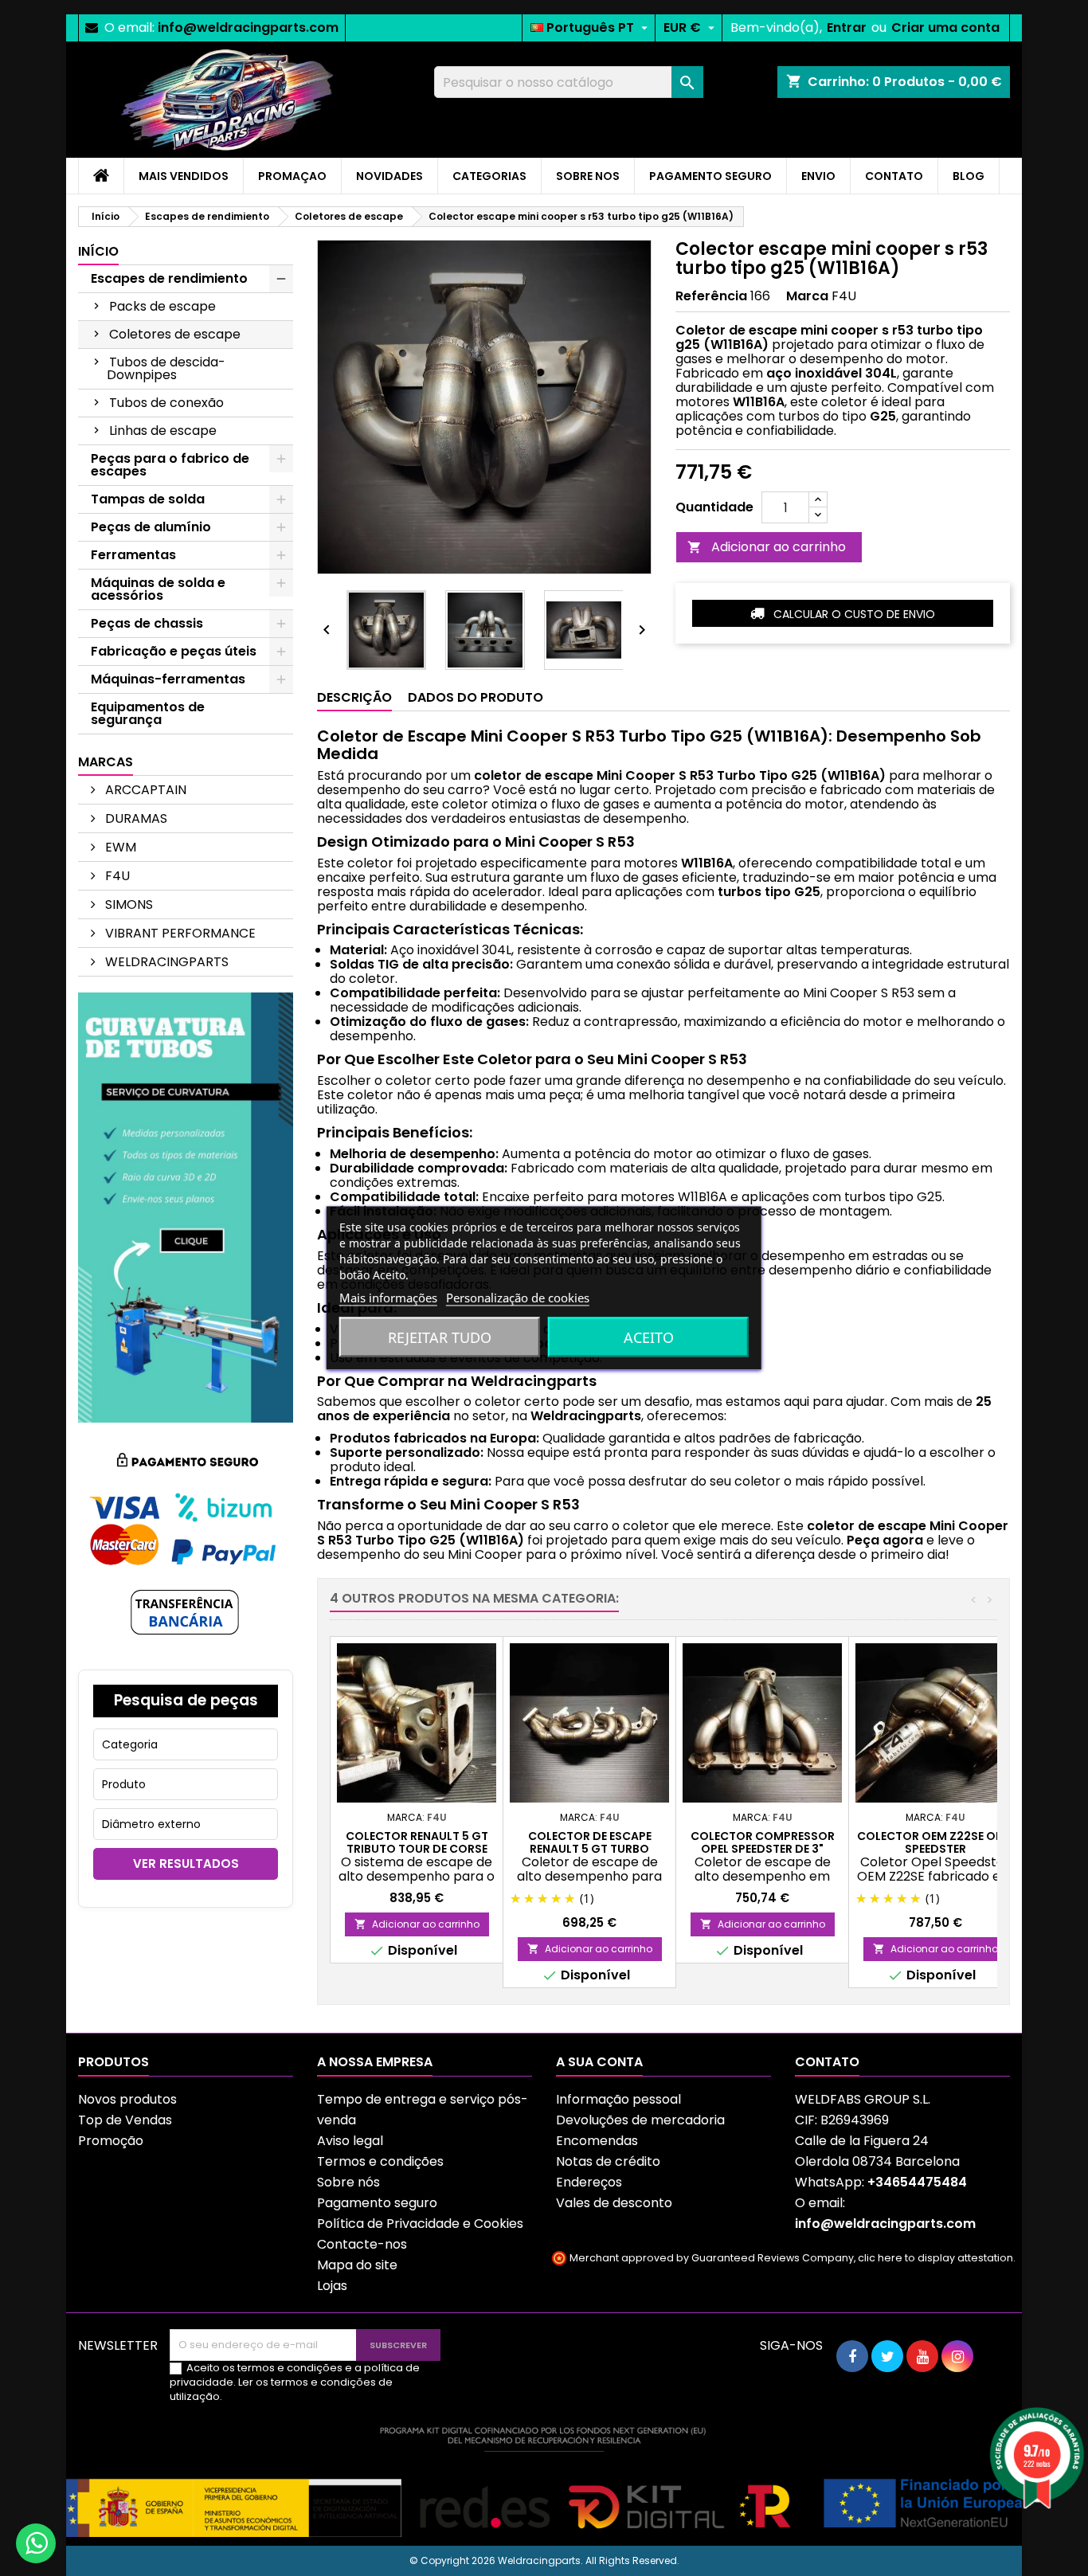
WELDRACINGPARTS (165, 962)
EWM (119, 847)
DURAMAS (135, 818)
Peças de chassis (147, 623)
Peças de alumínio (151, 527)
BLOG (969, 176)
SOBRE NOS (588, 176)
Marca (807, 296)
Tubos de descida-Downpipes (166, 368)
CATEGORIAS (489, 176)
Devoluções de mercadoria (640, 2120)
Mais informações (388, 1298)
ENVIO (818, 176)
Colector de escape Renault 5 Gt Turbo (590, 1842)
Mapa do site (357, 2265)
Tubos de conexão (166, 403)
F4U (116, 876)
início (98, 251)
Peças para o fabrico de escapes (170, 465)
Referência (711, 296)
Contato (827, 2062)
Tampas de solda (148, 499)
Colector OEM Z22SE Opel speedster (935, 1842)
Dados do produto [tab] (476, 697)
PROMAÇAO (292, 176)
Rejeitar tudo (440, 1337)
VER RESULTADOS (186, 1863)
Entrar (847, 27)
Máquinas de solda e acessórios (158, 589)
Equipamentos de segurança (148, 713)
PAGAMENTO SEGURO (710, 176)
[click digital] (544, 2481)
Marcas (106, 762)
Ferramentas (133, 555)
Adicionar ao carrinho (767, 547)
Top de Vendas (125, 2120)
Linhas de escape (163, 431)
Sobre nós (348, 2182)
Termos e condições (380, 2161)
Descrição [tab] (354, 697)
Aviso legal (350, 2141)
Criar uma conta (945, 27)
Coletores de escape (175, 334)
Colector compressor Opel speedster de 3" (763, 1842)
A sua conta (599, 2062)
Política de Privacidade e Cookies (420, 2224)
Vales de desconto (614, 2203)
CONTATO (894, 176)
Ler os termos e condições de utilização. (281, 2389)
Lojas (332, 2286)
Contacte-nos (362, 2244)
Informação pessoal (618, 2099)
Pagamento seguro (377, 2203)
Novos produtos (127, 2099)
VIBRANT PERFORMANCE (179, 933)
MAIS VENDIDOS (184, 176)
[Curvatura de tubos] (186, 1206)
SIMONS (127, 904)
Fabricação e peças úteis (174, 651)
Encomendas (597, 2141)
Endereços (589, 2182)
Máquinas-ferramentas (168, 679)
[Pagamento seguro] (186, 1545)
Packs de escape (162, 306)
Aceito (649, 1337)
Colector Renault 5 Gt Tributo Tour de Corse (417, 1842)
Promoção (111, 2141)
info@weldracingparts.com (248, 27)
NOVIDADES (389, 176)
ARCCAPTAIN (144, 790)
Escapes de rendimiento (169, 278)
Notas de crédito (608, 2161)
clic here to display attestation (935, 2258)
